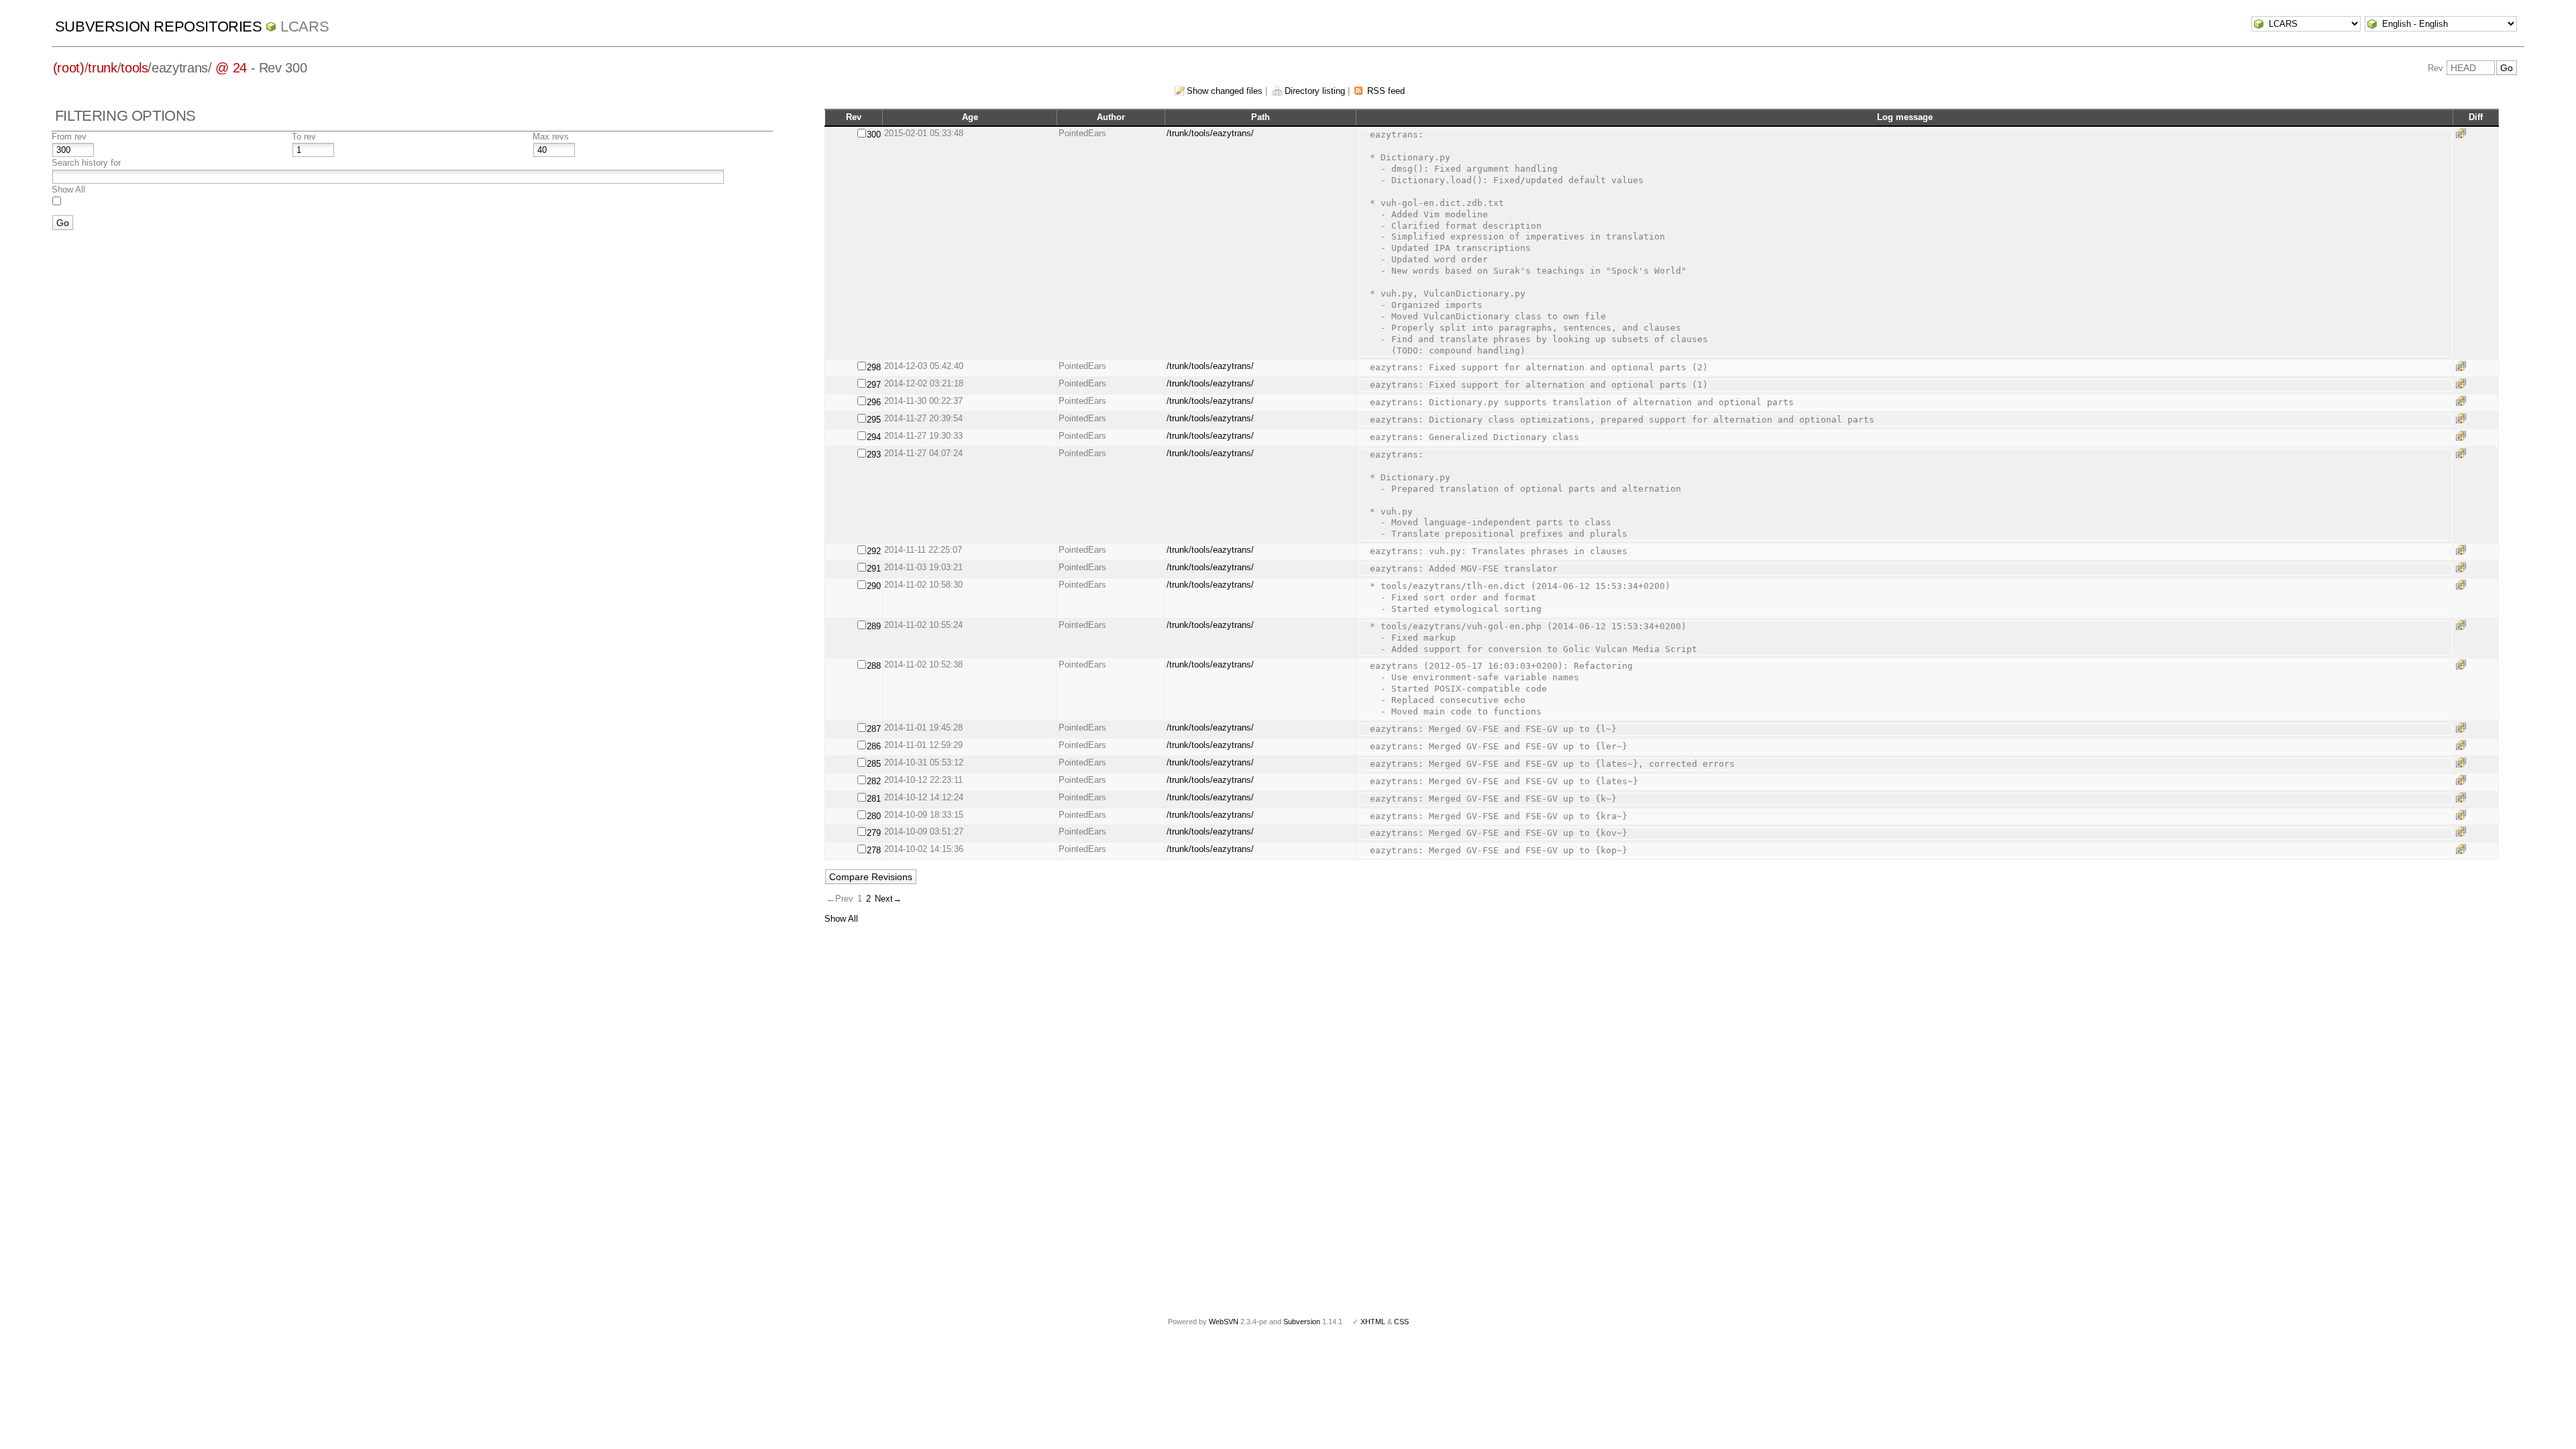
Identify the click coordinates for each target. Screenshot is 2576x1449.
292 (874, 551)
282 (874, 781)
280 (874, 816)
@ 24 (231, 68)
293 (874, 454)
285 (874, 764)
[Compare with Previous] (2463, 133)
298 (874, 367)
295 (874, 420)
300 (874, 135)
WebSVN (1224, 1322)
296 (874, 402)
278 (874, 850)
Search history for (86, 163)
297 (874, 385)
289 (874, 626)
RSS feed (1386, 91)
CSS (1401, 1322)
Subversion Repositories (159, 26)
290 (874, 586)
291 (874, 569)
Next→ (888, 899)
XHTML (1373, 1322)
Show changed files (1225, 91)
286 (874, 746)
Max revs (551, 137)
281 (874, 799)
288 (874, 666)
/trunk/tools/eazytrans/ (1210, 133)
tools (134, 68)
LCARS (305, 26)
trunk (102, 68)
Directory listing (1315, 91)
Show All (68, 190)
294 (874, 437)
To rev (304, 137)
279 (874, 833)
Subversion (1302, 1322)
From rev (69, 137)
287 (874, 729)
